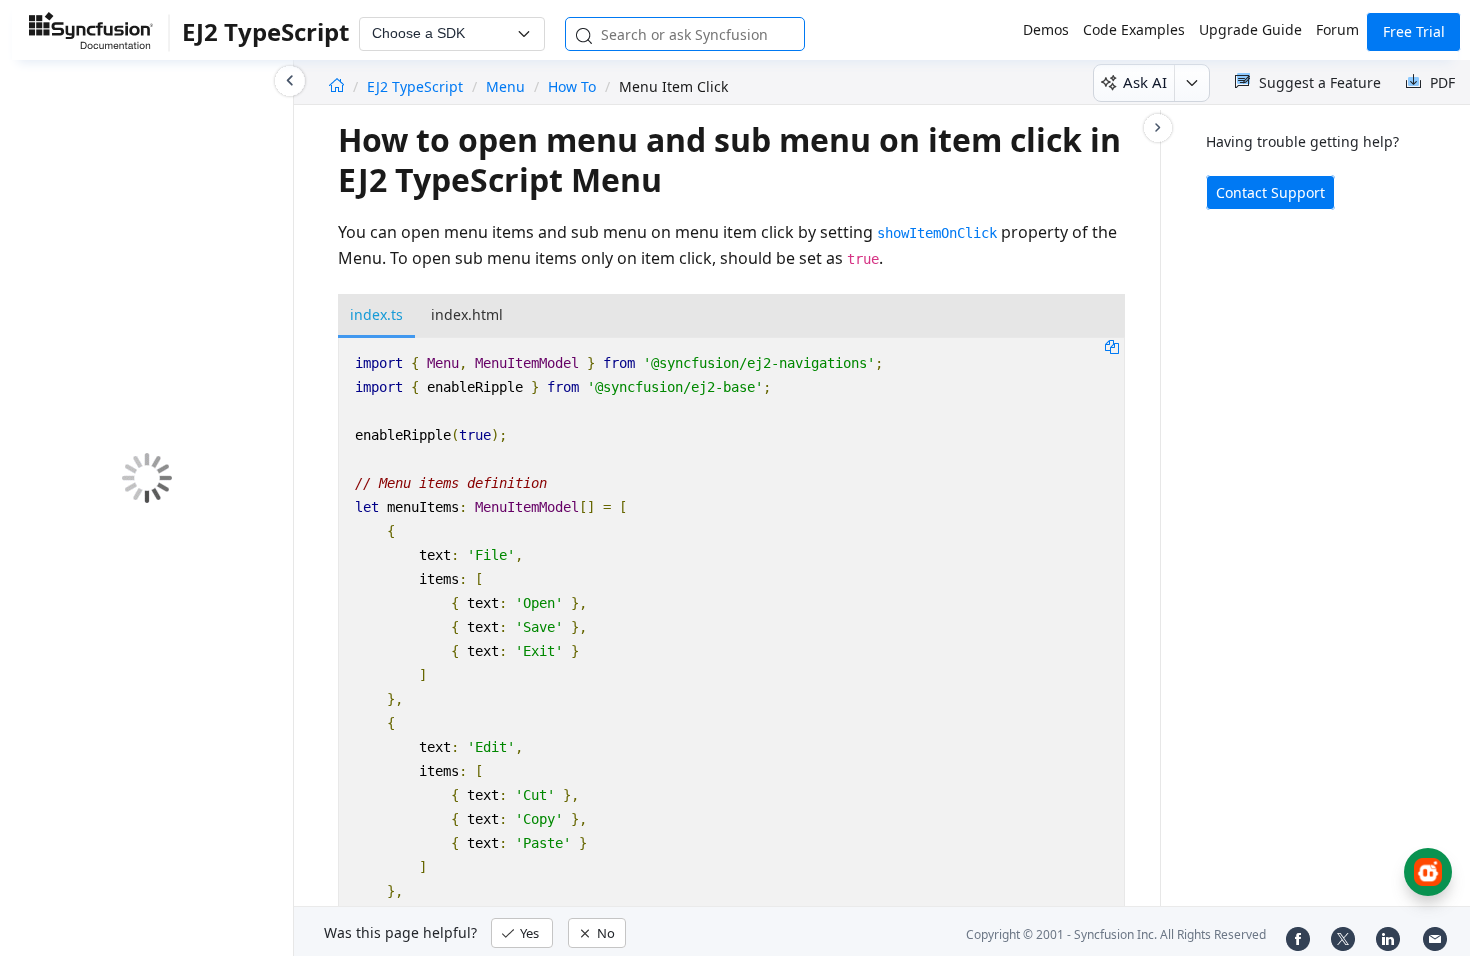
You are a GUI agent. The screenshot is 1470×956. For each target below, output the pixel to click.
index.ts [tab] (376, 314)
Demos (1046, 29)
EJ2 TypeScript (417, 86)
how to (572, 86)
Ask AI (1145, 82)
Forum (1337, 29)
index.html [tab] (467, 314)
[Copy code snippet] (1112, 346)
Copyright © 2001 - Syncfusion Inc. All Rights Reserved (1116, 934)
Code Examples (1134, 29)
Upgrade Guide (1250, 29)
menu (505, 86)
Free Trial (1414, 31)
